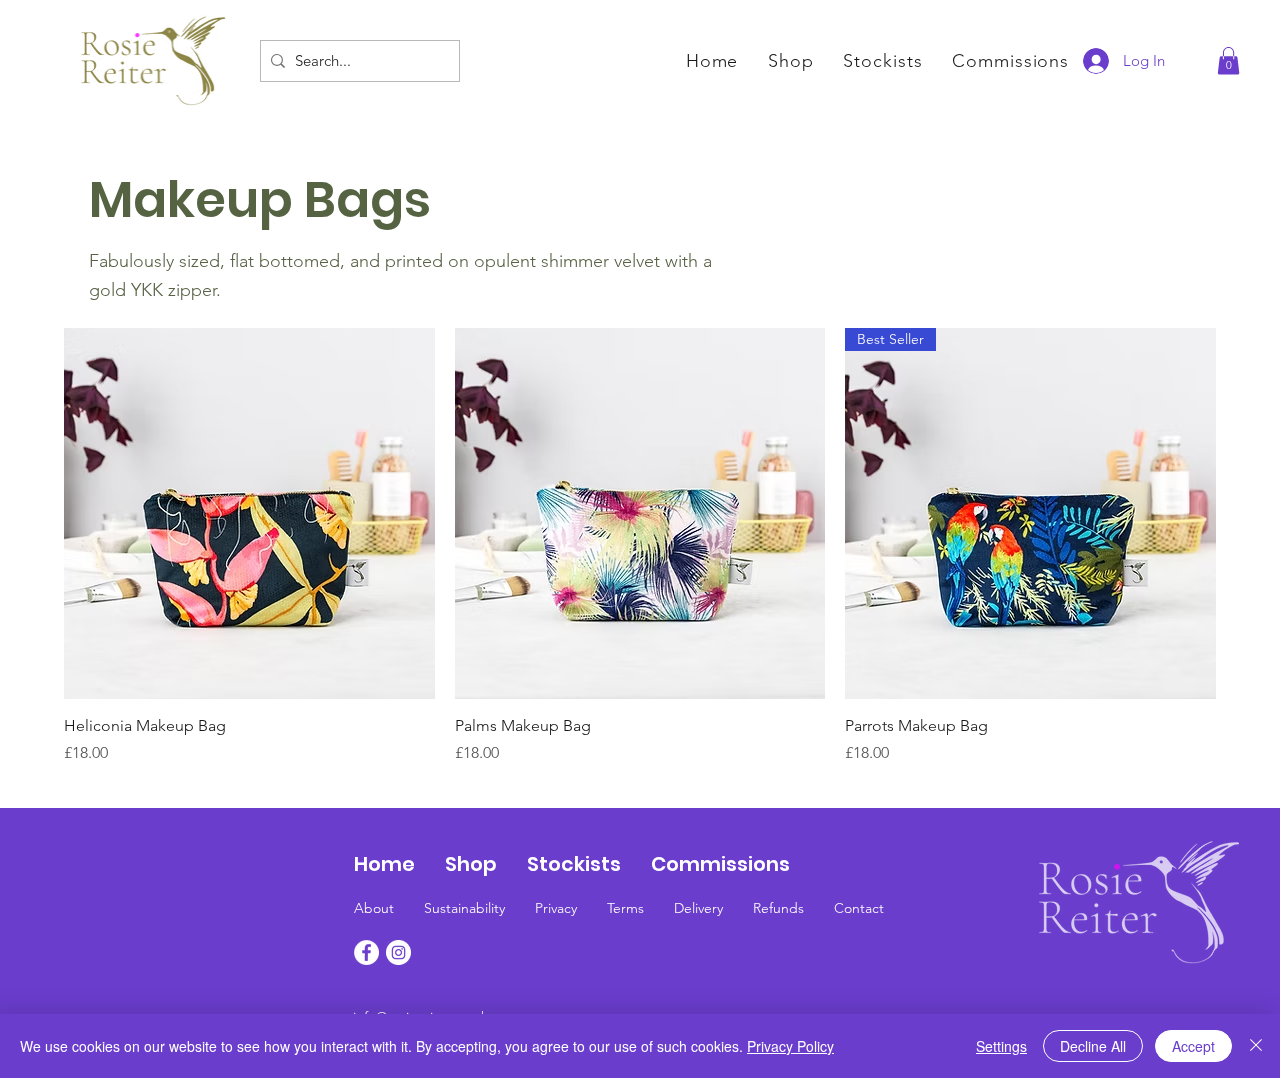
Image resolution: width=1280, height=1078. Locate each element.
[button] (1228, 60)
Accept (1193, 1046)
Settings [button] (1001, 1046)
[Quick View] (249, 513)
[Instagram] (398, 952)
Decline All (1093, 1046)
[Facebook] (366, 952)
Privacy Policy (790, 1046)
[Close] (1256, 1046)
